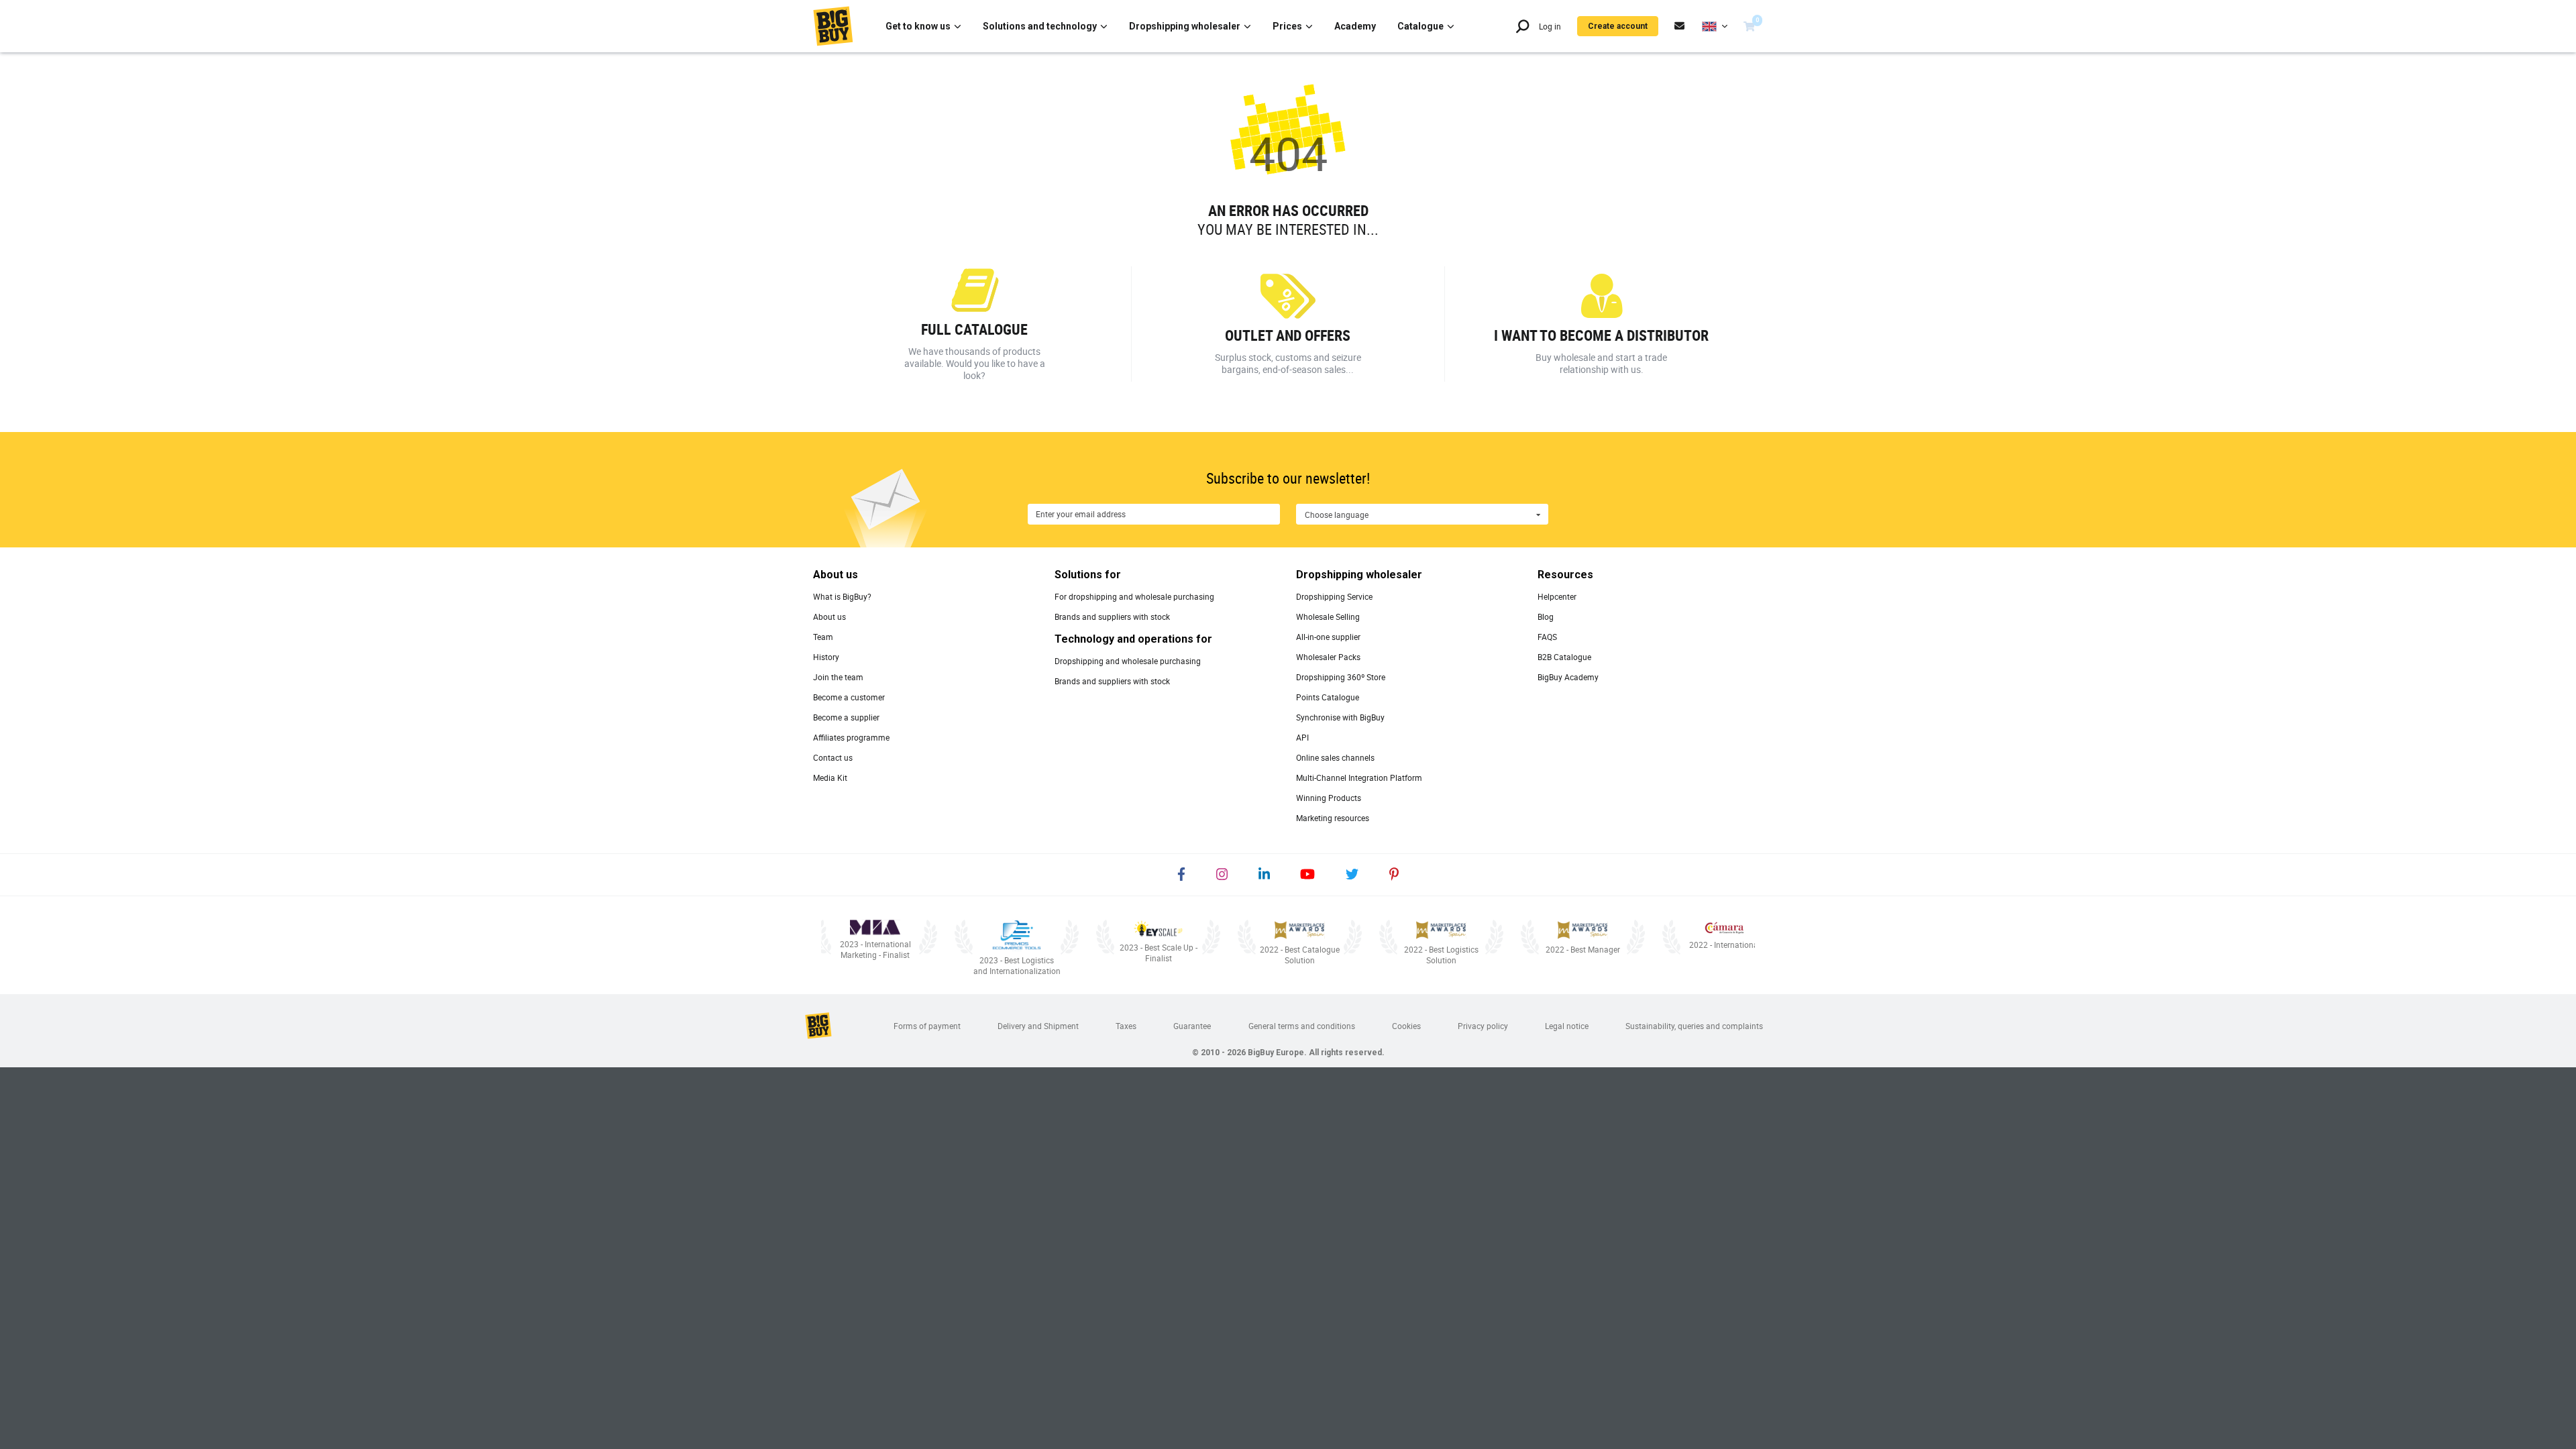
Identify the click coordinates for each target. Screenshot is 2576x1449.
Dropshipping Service (1334, 596)
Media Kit (830, 777)
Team (823, 637)
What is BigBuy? (842, 596)
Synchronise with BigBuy (1340, 717)
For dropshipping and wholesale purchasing (1134, 596)
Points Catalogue (1328, 697)
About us (829, 616)
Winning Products (1329, 798)
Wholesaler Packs (1328, 657)
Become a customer (849, 697)
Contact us (833, 757)
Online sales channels (1335, 757)
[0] (1749, 26)
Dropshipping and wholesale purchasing (1128, 661)
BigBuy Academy (1568, 677)
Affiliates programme (851, 737)
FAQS (1547, 637)
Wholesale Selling (1328, 616)
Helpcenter (1557, 596)
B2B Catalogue (1564, 657)
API (1302, 737)
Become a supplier (846, 717)
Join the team (838, 677)
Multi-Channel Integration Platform (1359, 777)
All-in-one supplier (1328, 637)
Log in (1550, 26)
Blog (1546, 616)
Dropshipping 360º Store (1341, 677)
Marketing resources (1333, 818)
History (826, 657)
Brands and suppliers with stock (1112, 616)
